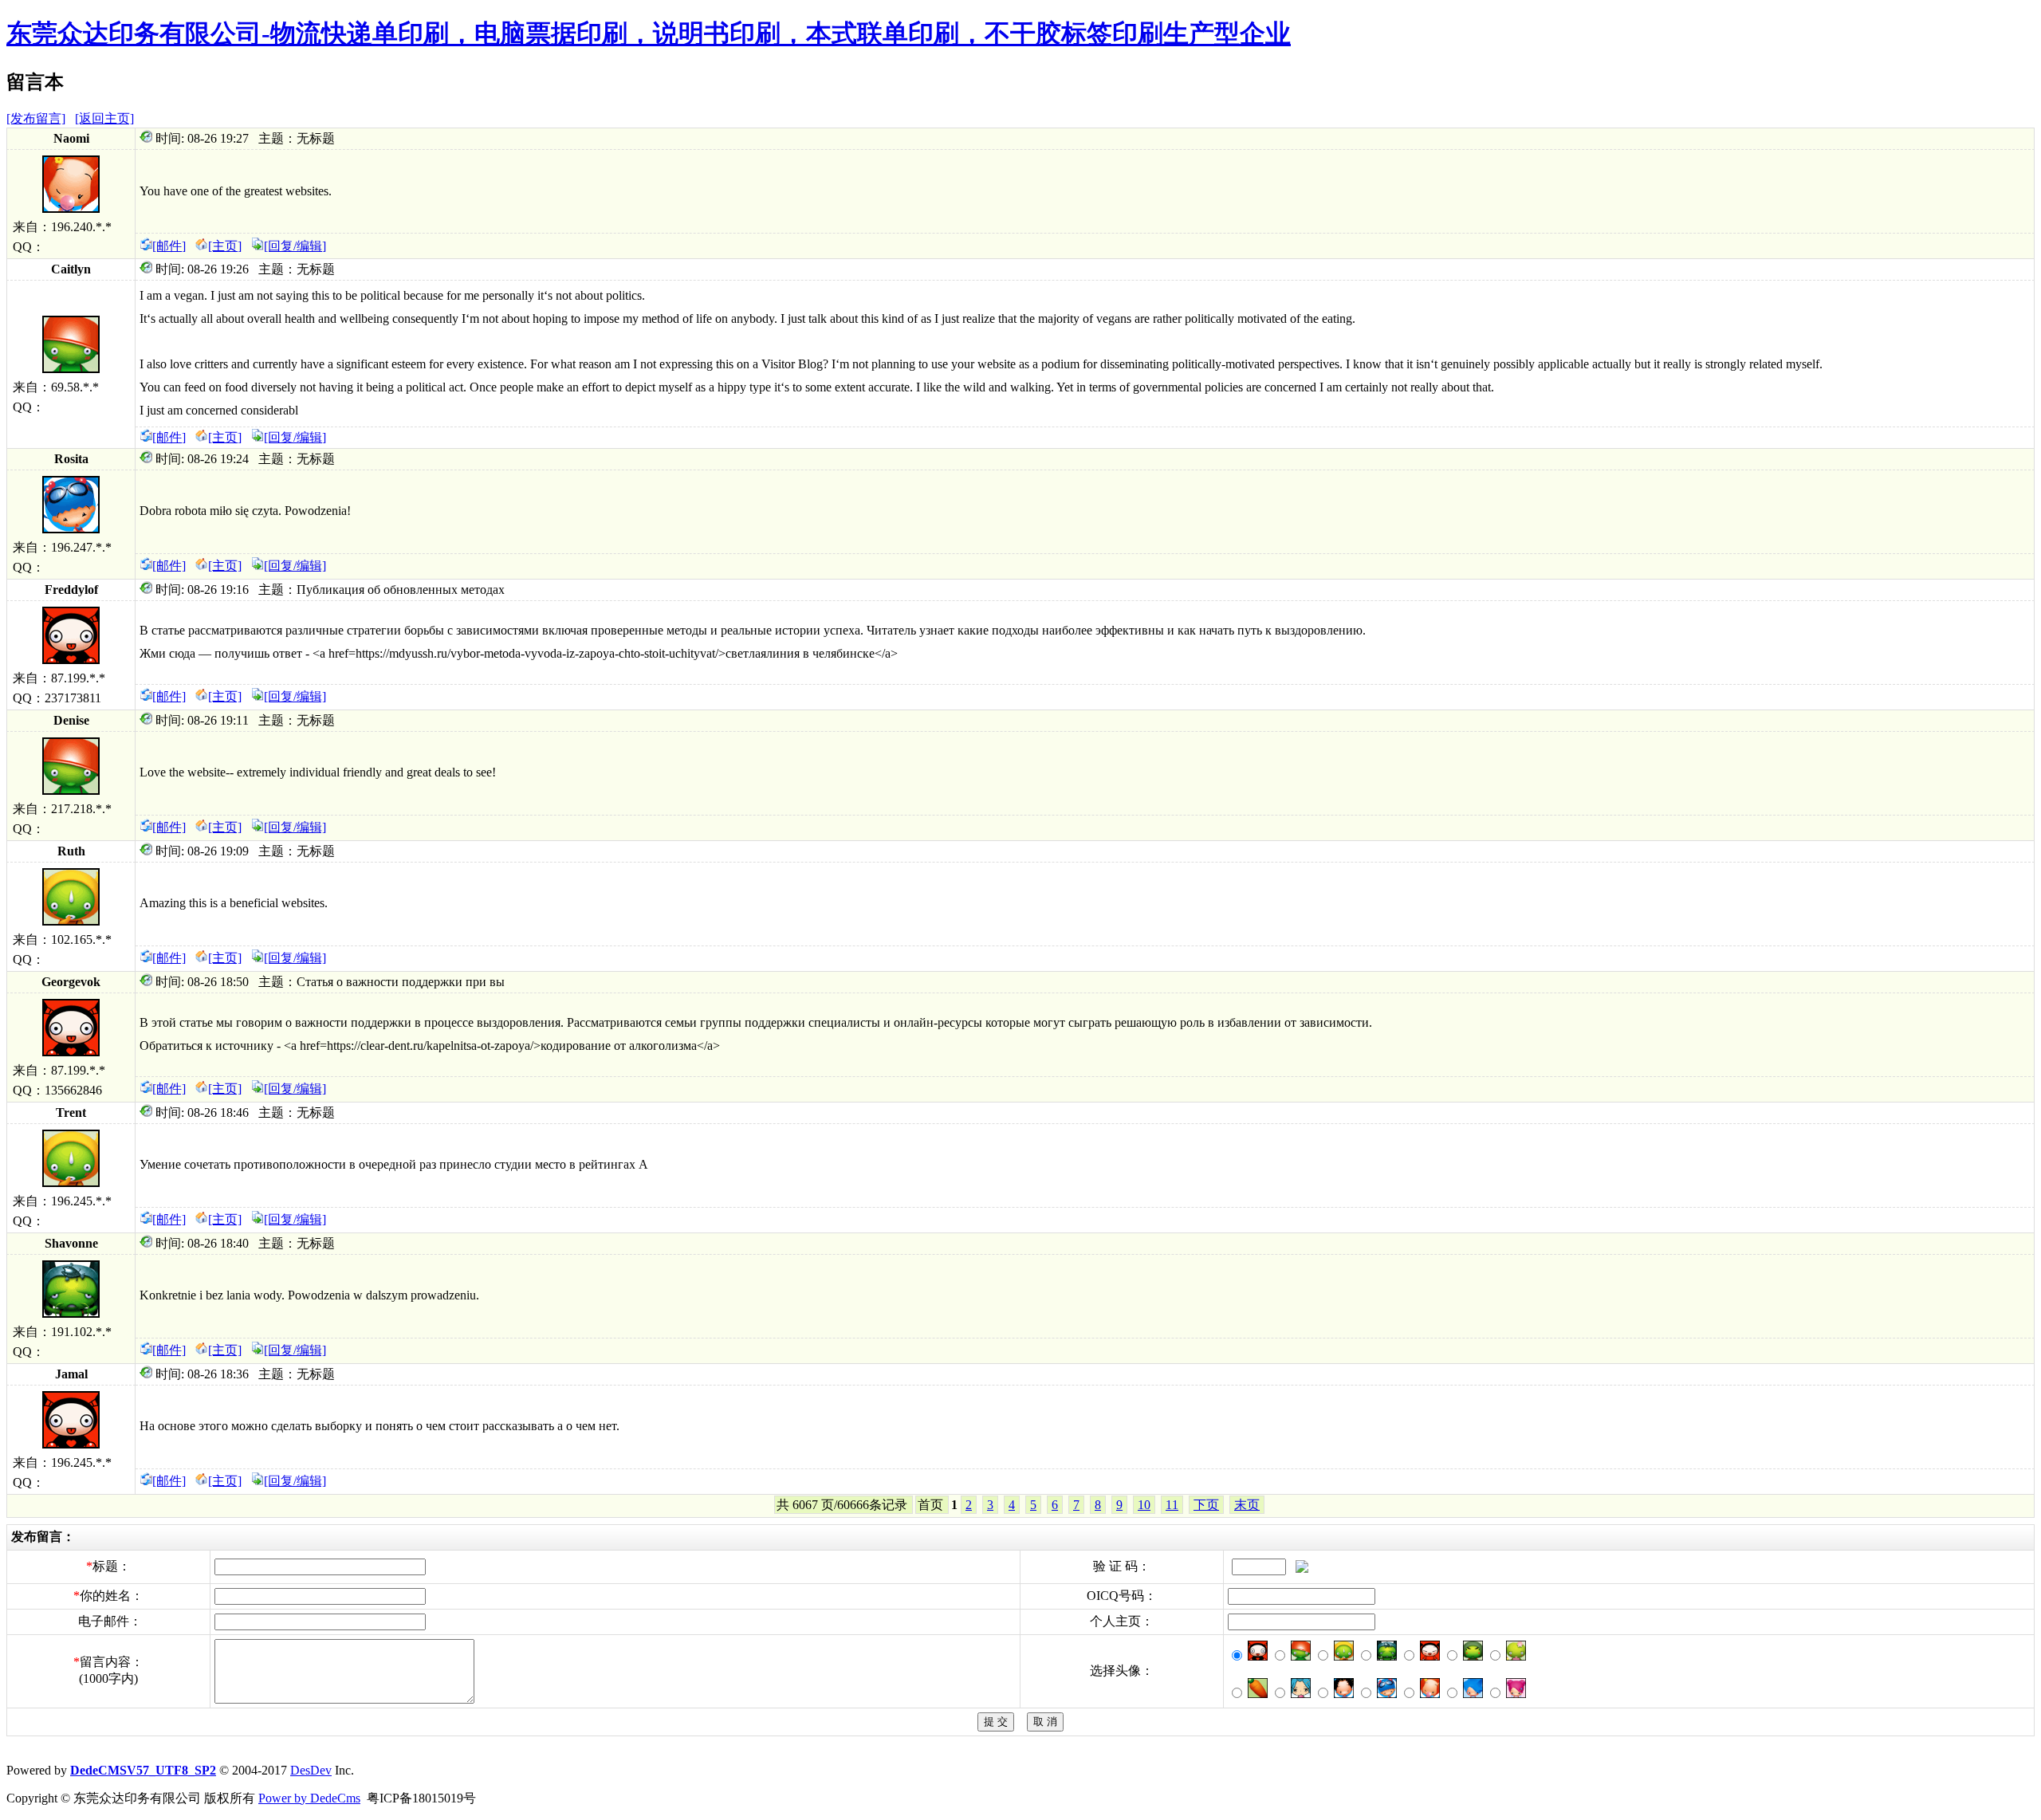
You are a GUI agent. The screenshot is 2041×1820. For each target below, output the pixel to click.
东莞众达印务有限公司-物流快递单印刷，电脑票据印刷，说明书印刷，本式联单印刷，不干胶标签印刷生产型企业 (649, 33)
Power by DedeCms (309, 1798)
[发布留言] (36, 118)
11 (1172, 1505)
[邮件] (169, 246)
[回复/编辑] (295, 246)
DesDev (311, 1770)
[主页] (225, 246)
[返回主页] (104, 118)
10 (1144, 1505)
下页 (1206, 1505)
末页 (1247, 1505)
